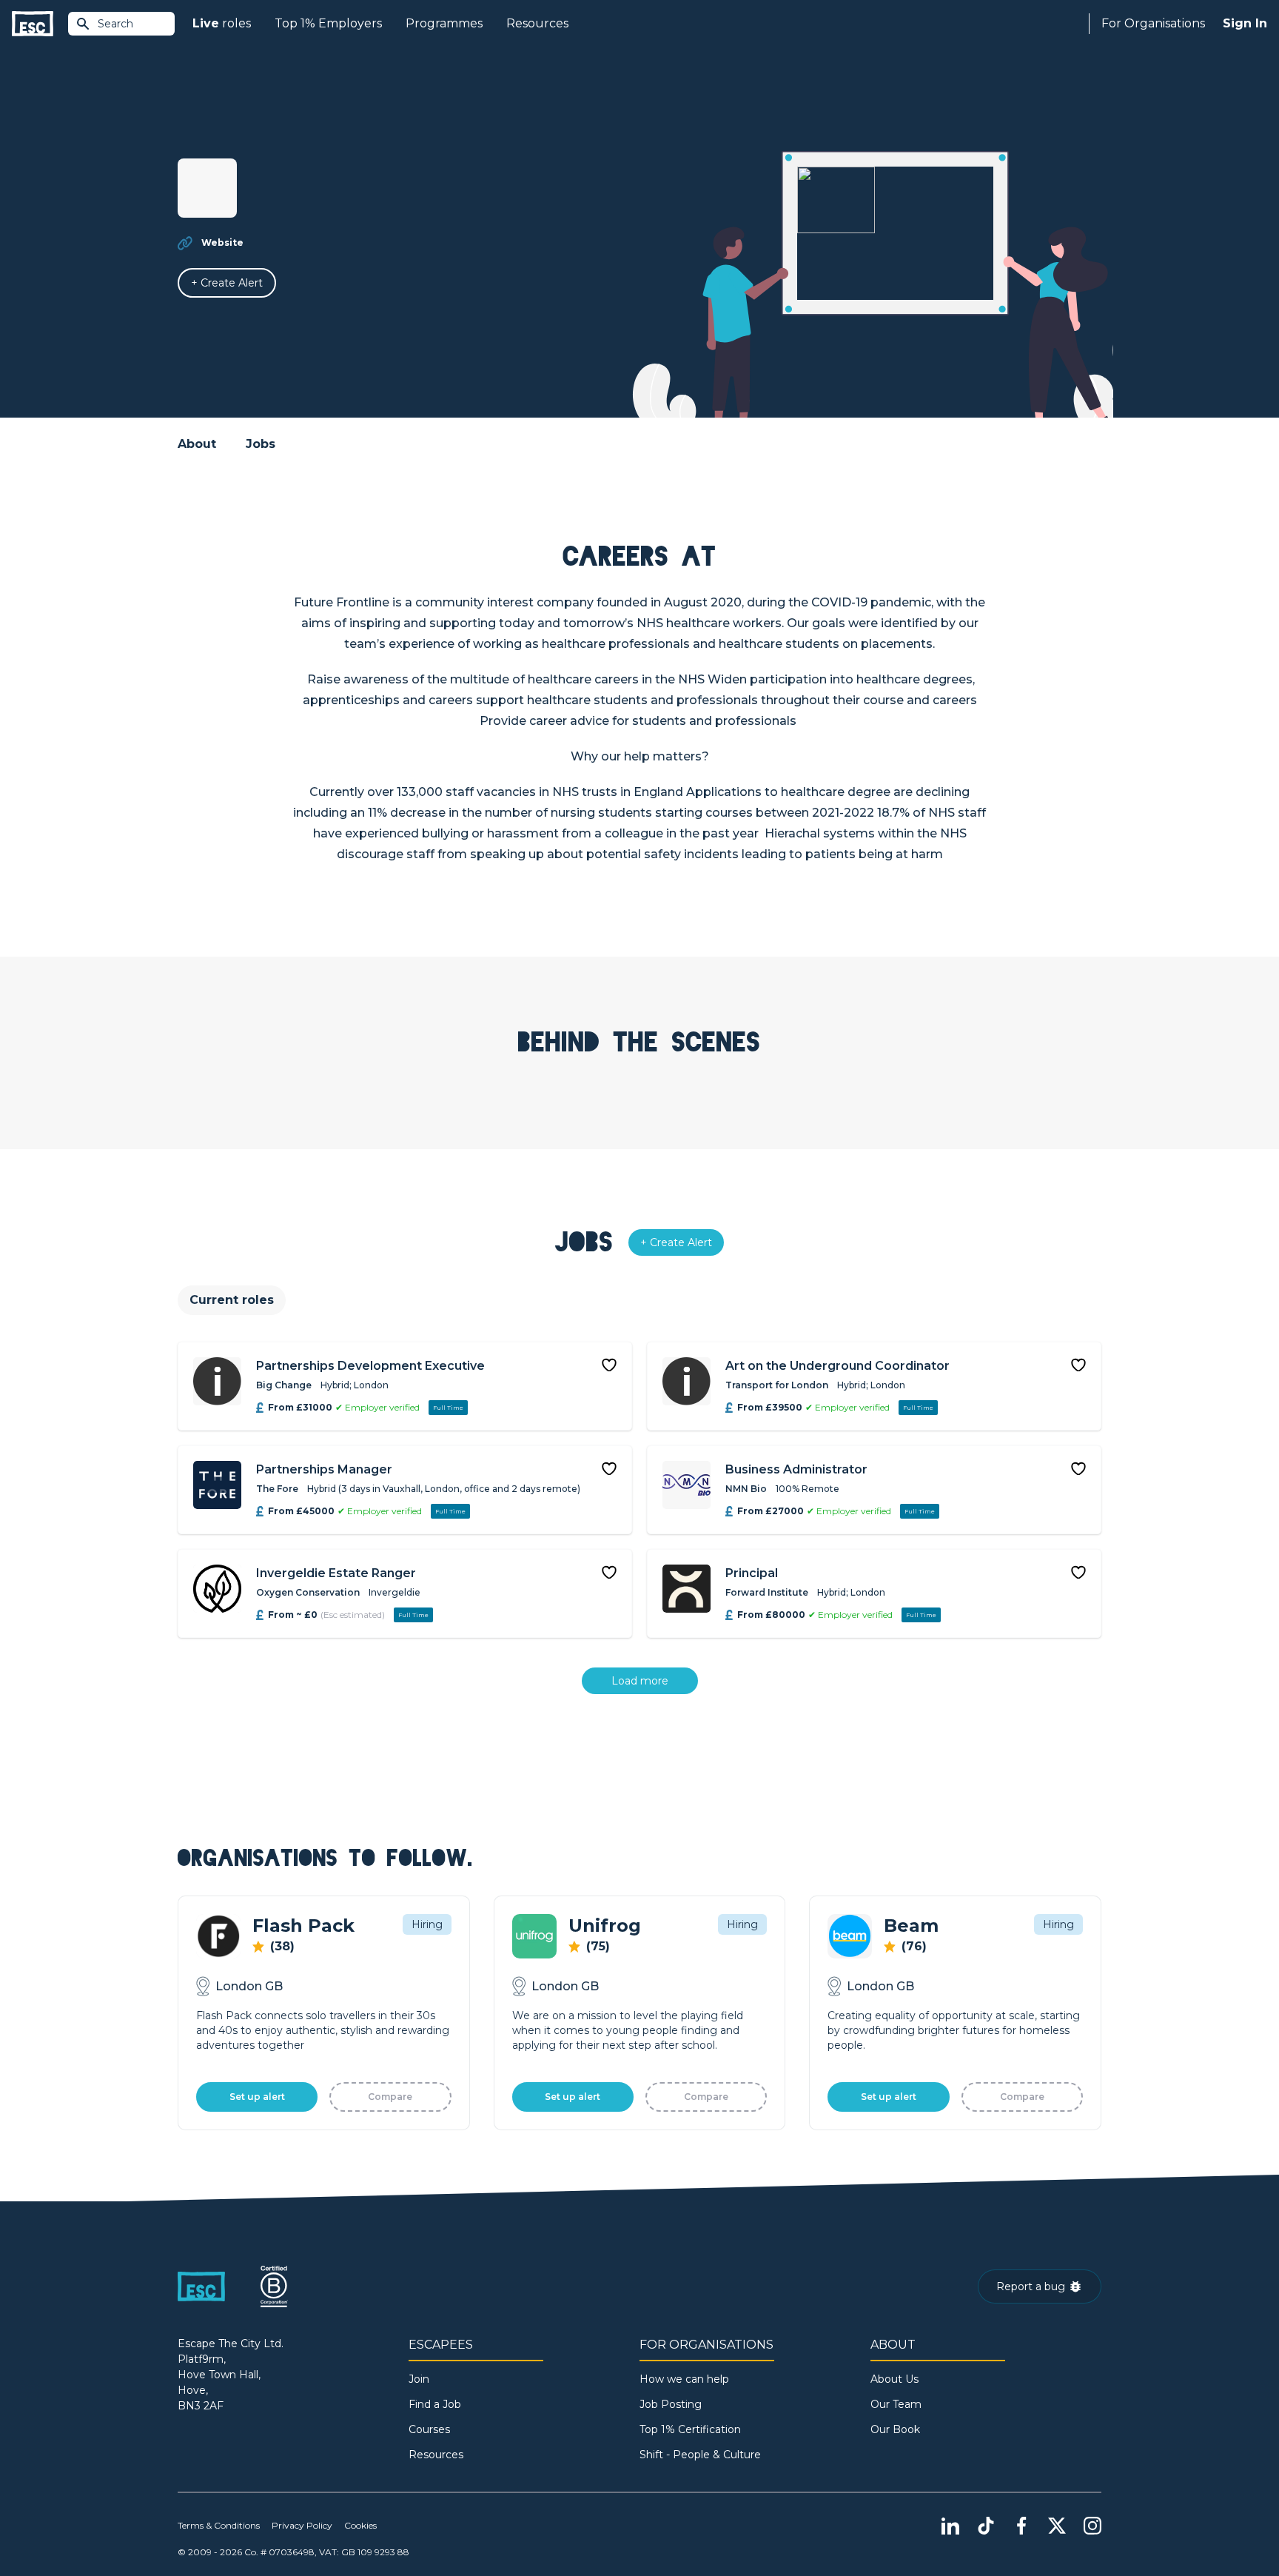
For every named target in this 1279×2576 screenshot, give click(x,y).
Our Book (895, 2429)
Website (222, 242)
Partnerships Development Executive (370, 1366)
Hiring (427, 1924)
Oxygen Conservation (308, 1592)
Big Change (284, 1385)
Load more (640, 1681)
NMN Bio (746, 1489)
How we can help (684, 2379)
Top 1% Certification (690, 2429)
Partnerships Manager (324, 1469)
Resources (537, 23)
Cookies (360, 2525)
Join (419, 2379)
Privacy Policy (302, 2525)
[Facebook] (1021, 2526)
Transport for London (777, 1385)
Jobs (261, 444)
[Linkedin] (950, 2526)
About (197, 444)
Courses (429, 2429)
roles (222, 23)
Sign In (1245, 23)
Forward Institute (767, 1592)
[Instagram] (1092, 2526)
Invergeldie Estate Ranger (336, 1573)
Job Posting (671, 2404)
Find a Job (435, 2404)
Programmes (444, 23)
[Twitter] (1057, 2526)
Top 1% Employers (328, 23)
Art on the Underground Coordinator (837, 1366)
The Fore (277, 1489)
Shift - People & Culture (700, 2455)
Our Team (896, 2404)
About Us (894, 2379)
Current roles (232, 1300)
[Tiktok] (986, 2526)
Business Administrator (796, 1469)
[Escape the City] (33, 24)
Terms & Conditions (219, 2525)
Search (115, 24)
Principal (752, 1573)
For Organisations (1153, 23)
